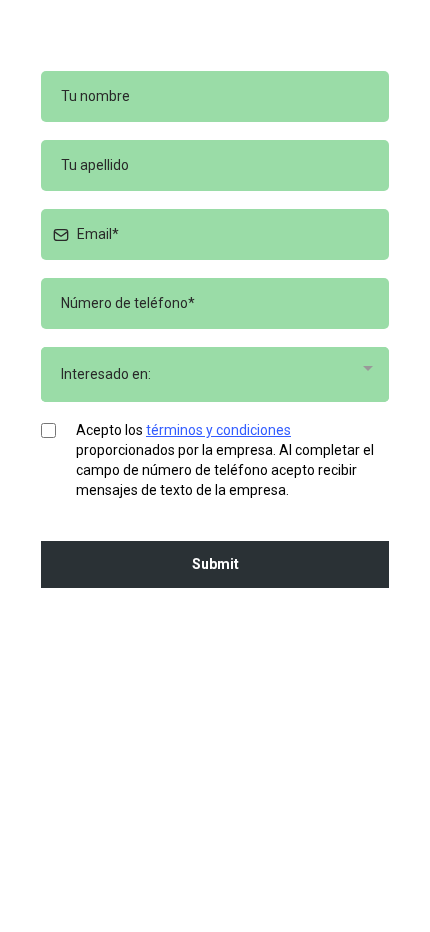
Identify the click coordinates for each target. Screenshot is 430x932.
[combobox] (215, 374)
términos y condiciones (218, 430)
